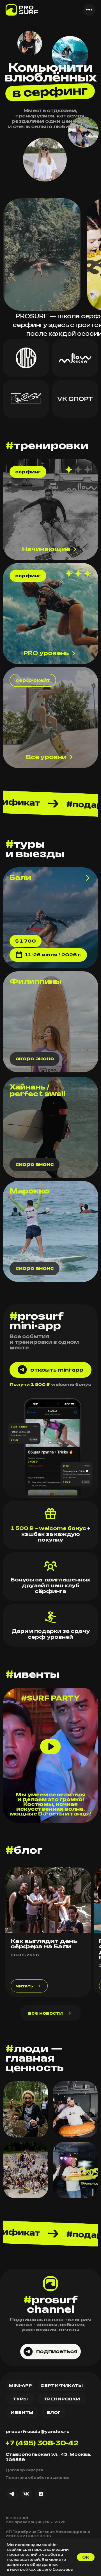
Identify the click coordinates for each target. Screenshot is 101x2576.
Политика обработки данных (37, 2478)
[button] (89, 10)
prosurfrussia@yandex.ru (38, 2431)
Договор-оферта (24, 2470)
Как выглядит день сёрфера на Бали (44, 1944)
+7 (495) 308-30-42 (42, 2443)
